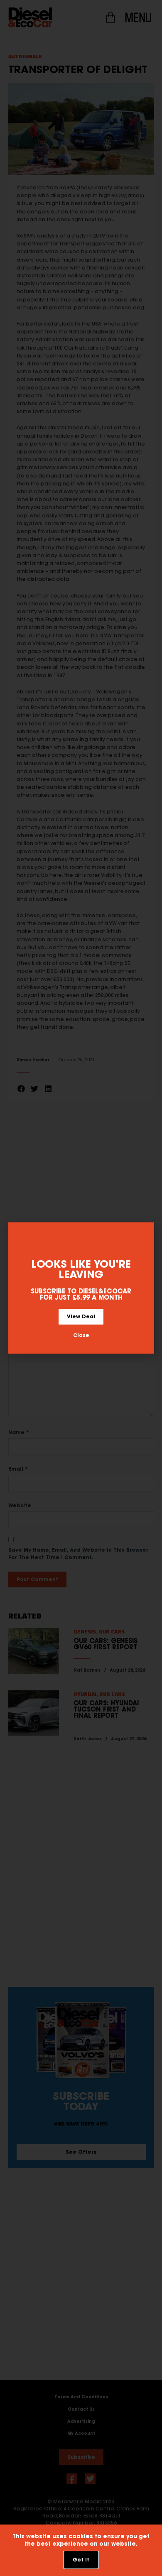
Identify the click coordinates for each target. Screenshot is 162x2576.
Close (81, 1335)
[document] (81, 1288)
